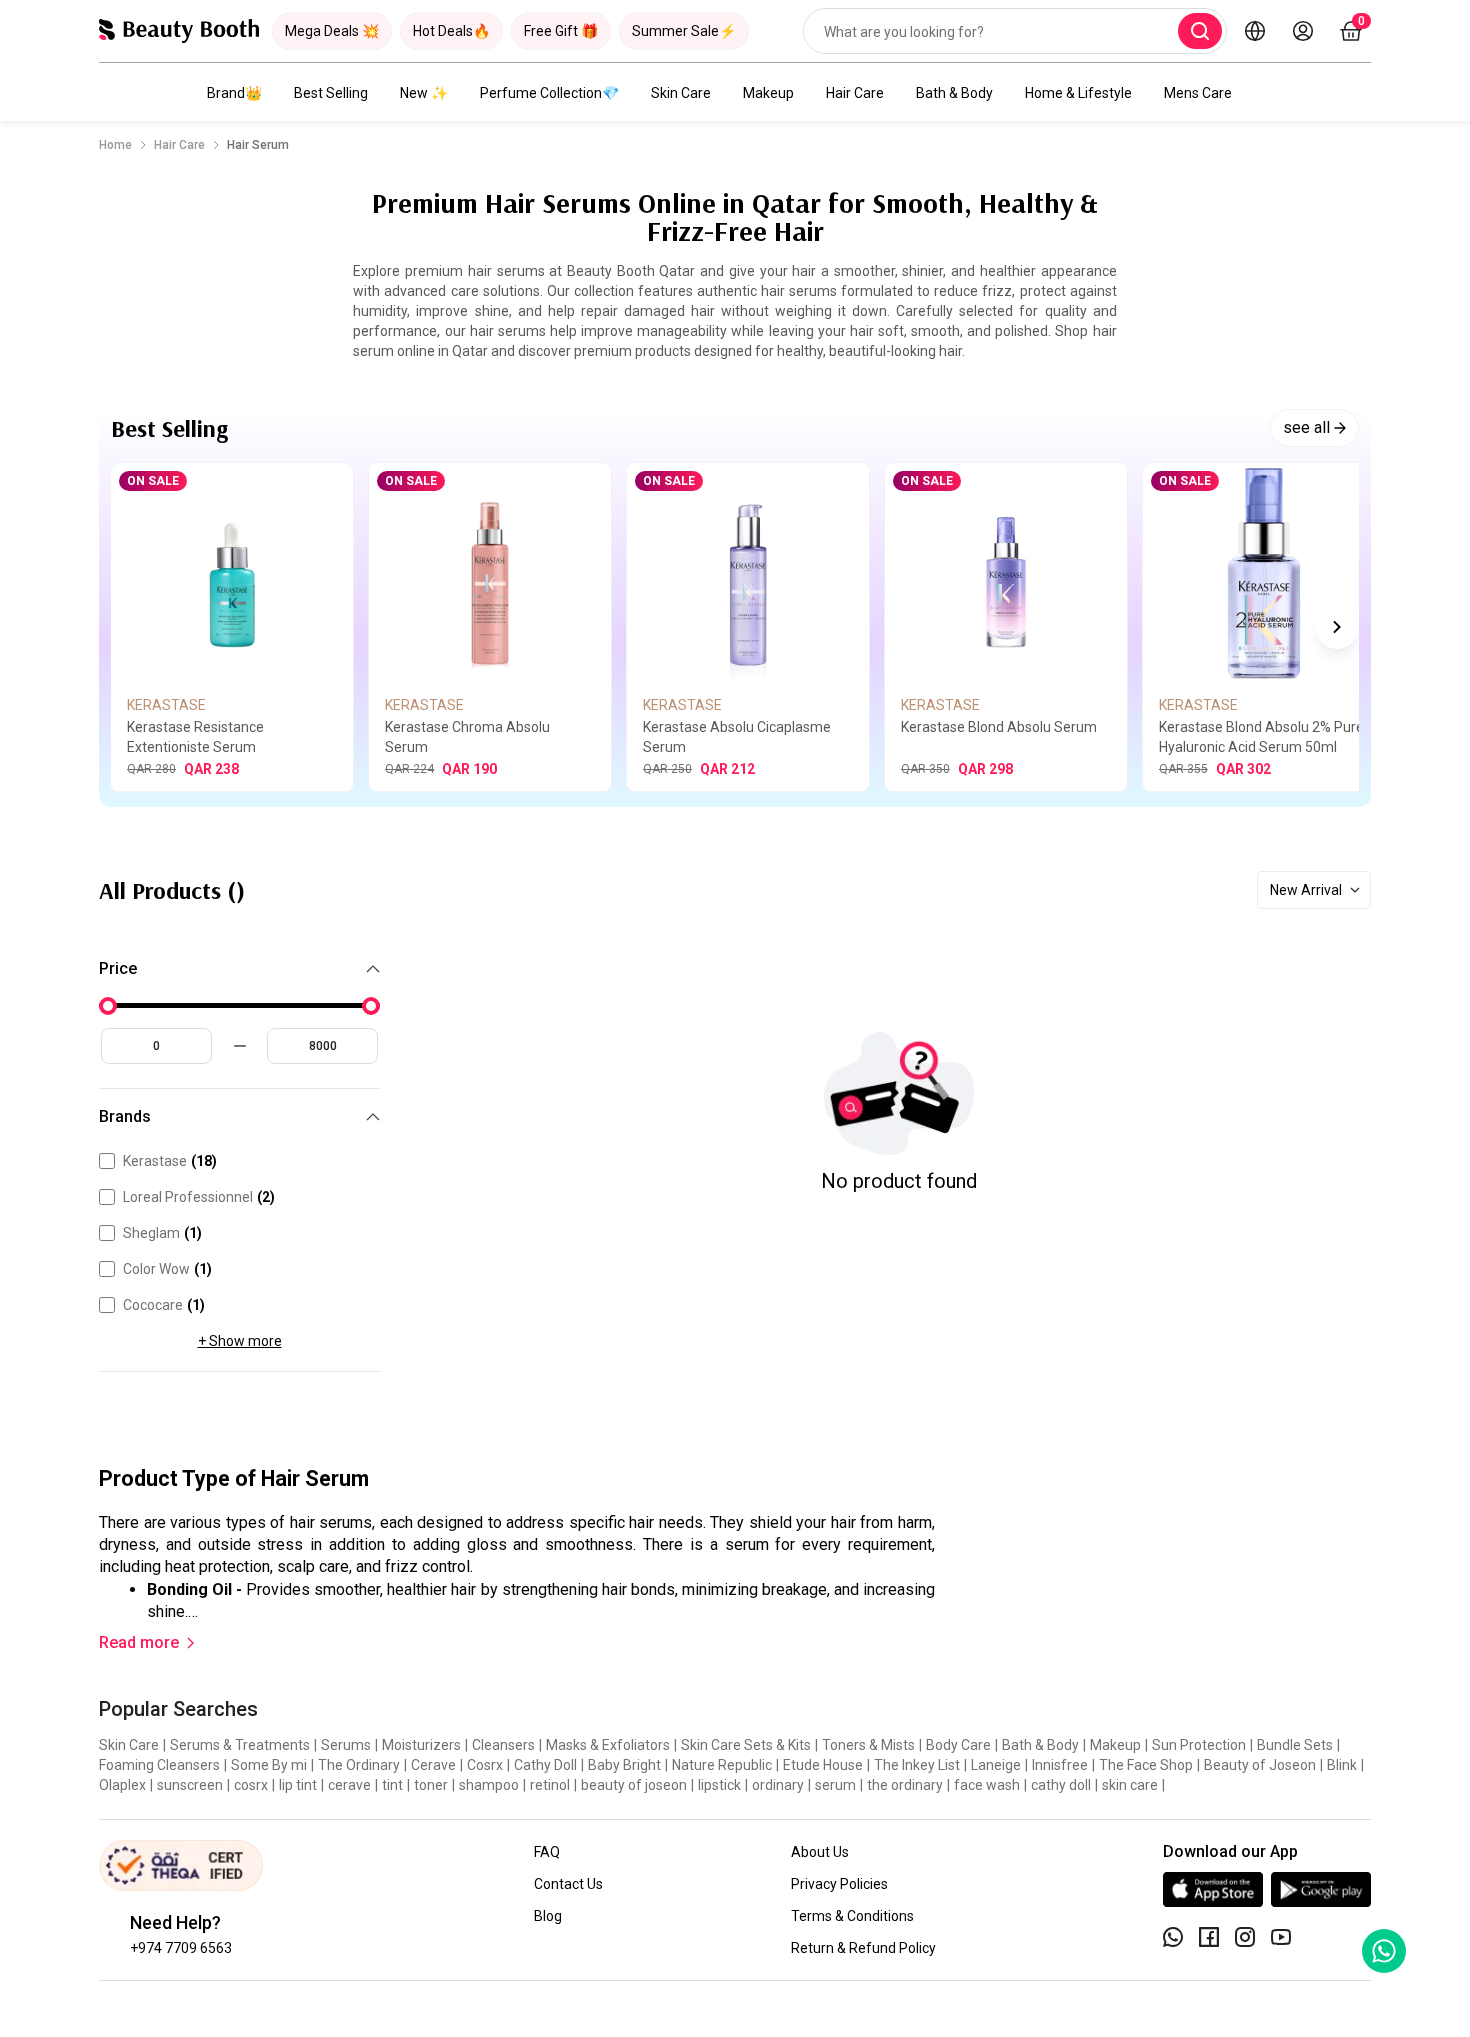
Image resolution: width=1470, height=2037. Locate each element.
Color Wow (167, 1269)
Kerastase (170, 1161)
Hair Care (855, 93)
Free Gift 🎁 (561, 31)
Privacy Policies (839, 1884)
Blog (548, 1916)
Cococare (164, 1305)
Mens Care (1198, 93)
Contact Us (568, 1884)
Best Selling (331, 93)
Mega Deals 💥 (332, 31)
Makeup (768, 93)
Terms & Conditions (852, 1916)
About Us (820, 1852)
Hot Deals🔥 (451, 31)
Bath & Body (954, 93)
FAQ (547, 1852)
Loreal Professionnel (199, 1197)
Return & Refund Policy (863, 1948)
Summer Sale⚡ (684, 31)
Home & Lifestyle (1078, 93)
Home (115, 145)
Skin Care (681, 93)
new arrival (1306, 890)
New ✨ (424, 93)
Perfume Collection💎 (549, 93)
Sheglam (162, 1233)
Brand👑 (234, 93)
